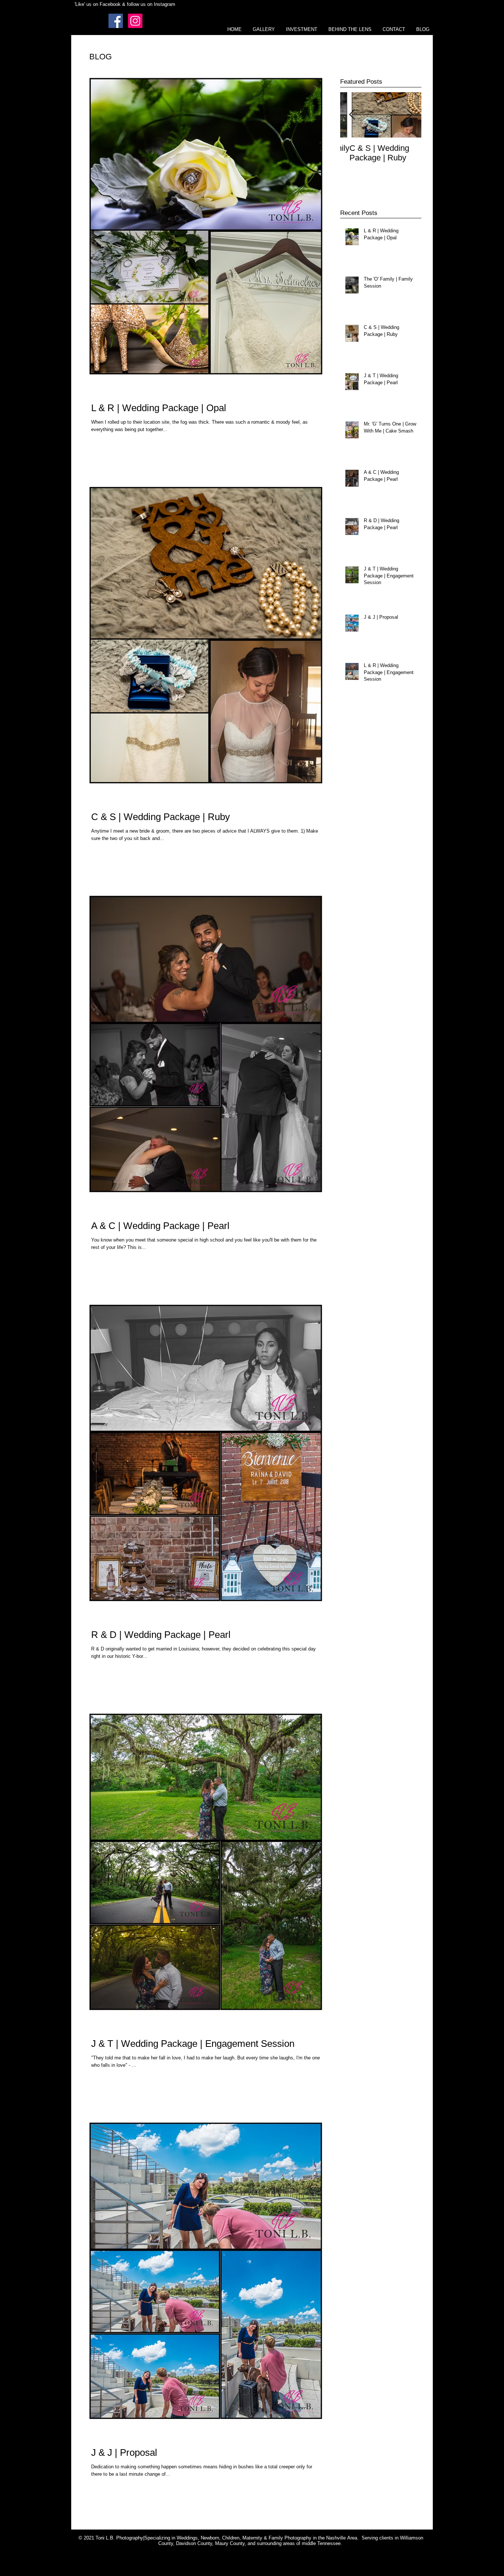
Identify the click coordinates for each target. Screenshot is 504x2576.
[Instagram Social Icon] (135, 21)
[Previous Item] (352, 115)
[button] (264, 29)
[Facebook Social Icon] (116, 21)
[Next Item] (410, 115)
